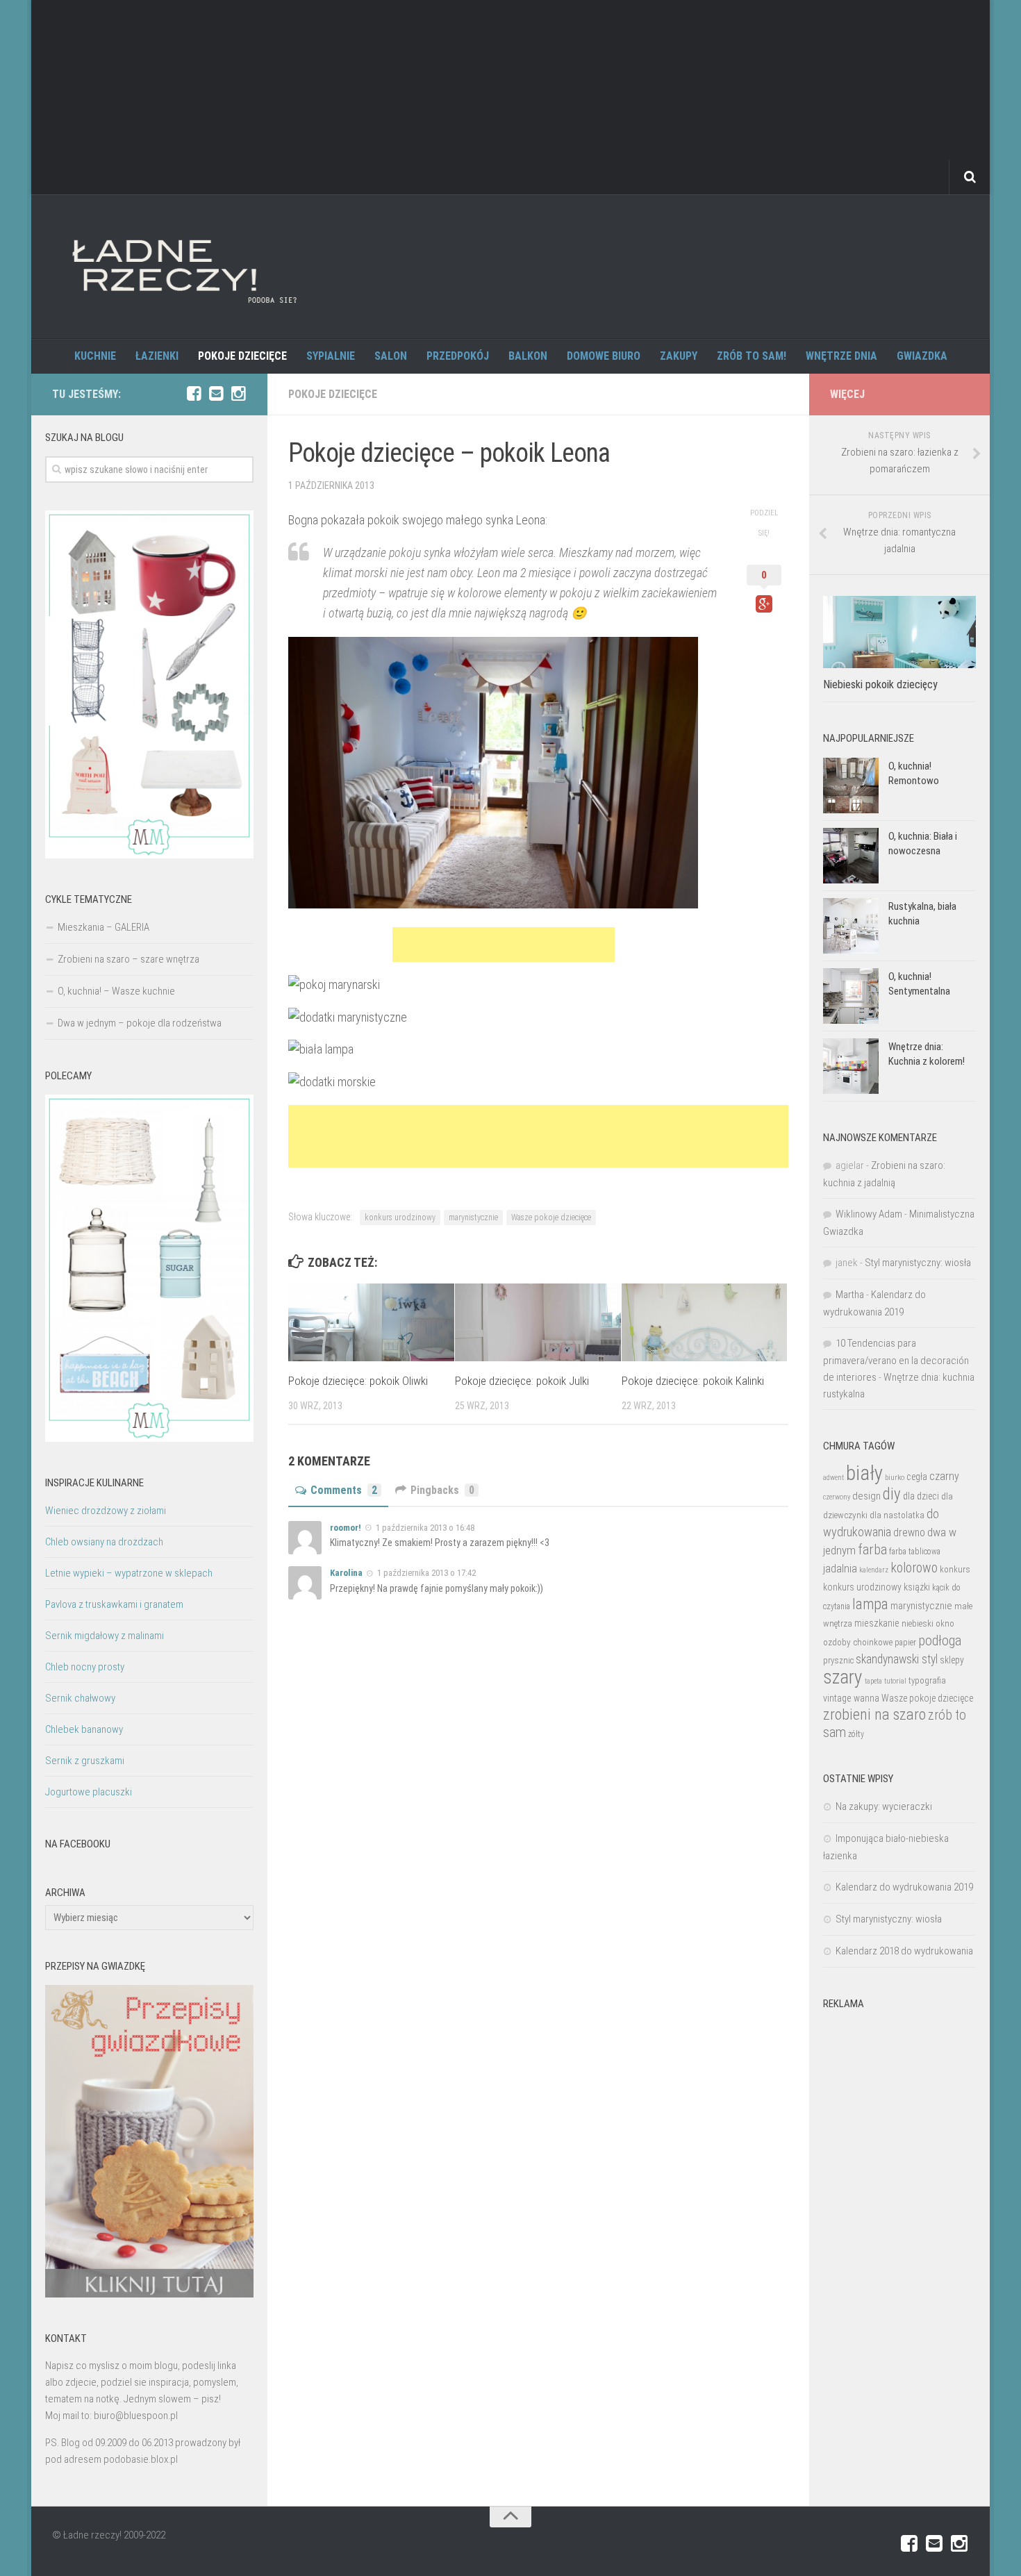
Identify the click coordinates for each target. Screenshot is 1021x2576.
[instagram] (238, 394)
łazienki (157, 356)
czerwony (837, 1497)
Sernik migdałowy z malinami (105, 1636)
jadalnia (840, 1568)
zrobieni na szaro (874, 1714)
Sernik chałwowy (80, 1698)
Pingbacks (442, 1490)
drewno (909, 1532)
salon (391, 356)
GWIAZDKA (922, 356)
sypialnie (331, 356)
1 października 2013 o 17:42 (426, 1573)
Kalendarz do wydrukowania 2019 (904, 1887)
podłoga (940, 1640)
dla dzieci (921, 1496)
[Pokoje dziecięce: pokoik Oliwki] (371, 1323)
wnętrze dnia (841, 356)
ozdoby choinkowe (858, 1642)
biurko (895, 1477)
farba (872, 1549)
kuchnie (95, 356)
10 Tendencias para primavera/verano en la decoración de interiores (896, 1360)
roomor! (346, 1528)
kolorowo (914, 1568)
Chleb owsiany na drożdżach (104, 1542)
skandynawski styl (897, 1659)
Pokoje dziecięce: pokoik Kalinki (693, 1381)
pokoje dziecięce (242, 356)
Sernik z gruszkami (85, 1761)
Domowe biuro (604, 356)
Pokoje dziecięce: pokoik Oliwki (358, 1381)
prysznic (838, 1660)
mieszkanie (877, 1623)
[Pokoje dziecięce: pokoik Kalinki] (705, 1323)
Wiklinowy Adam (869, 1214)
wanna (866, 1698)
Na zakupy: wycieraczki (884, 1806)
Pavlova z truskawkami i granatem (114, 1604)
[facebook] (194, 394)
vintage (837, 1698)
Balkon (528, 356)
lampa (870, 1604)
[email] (216, 394)
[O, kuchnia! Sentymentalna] (851, 996)
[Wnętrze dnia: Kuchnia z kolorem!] (851, 1066)
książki (917, 1587)
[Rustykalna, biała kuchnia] (851, 926)
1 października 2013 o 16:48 (425, 1528)
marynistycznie (473, 1218)
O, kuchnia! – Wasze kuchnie (116, 991)
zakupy (679, 356)
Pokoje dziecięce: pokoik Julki (522, 1381)
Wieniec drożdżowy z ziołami (106, 1511)
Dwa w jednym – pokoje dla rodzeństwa (140, 1023)
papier (905, 1643)
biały (864, 1473)
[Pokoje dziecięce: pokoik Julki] (538, 1323)
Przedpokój (458, 356)
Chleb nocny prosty (85, 1667)
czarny (944, 1476)
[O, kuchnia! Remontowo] (851, 786)
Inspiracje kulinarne (94, 1483)
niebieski (918, 1623)
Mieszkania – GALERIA (103, 927)
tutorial (895, 1681)
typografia (927, 1680)
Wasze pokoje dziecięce (551, 1218)
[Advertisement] (510, 97)
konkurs (955, 1569)
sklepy (952, 1660)
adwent (833, 1478)
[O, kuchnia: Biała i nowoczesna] (851, 856)
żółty (856, 1734)
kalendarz (874, 1570)
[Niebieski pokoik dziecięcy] (899, 632)
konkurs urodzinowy (400, 1218)
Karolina (346, 1573)
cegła (917, 1477)
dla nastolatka (897, 1515)
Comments (344, 1490)
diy (892, 1494)
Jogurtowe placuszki (89, 1792)
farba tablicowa (915, 1552)
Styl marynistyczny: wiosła (918, 1263)
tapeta (873, 1681)
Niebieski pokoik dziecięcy (880, 684)
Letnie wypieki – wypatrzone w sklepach (129, 1573)
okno (945, 1623)
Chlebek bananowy (84, 1729)
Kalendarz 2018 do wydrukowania (904, 1951)
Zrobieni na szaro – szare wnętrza (128, 959)
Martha (850, 1295)
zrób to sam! (752, 356)
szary (843, 1677)
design (866, 1496)
